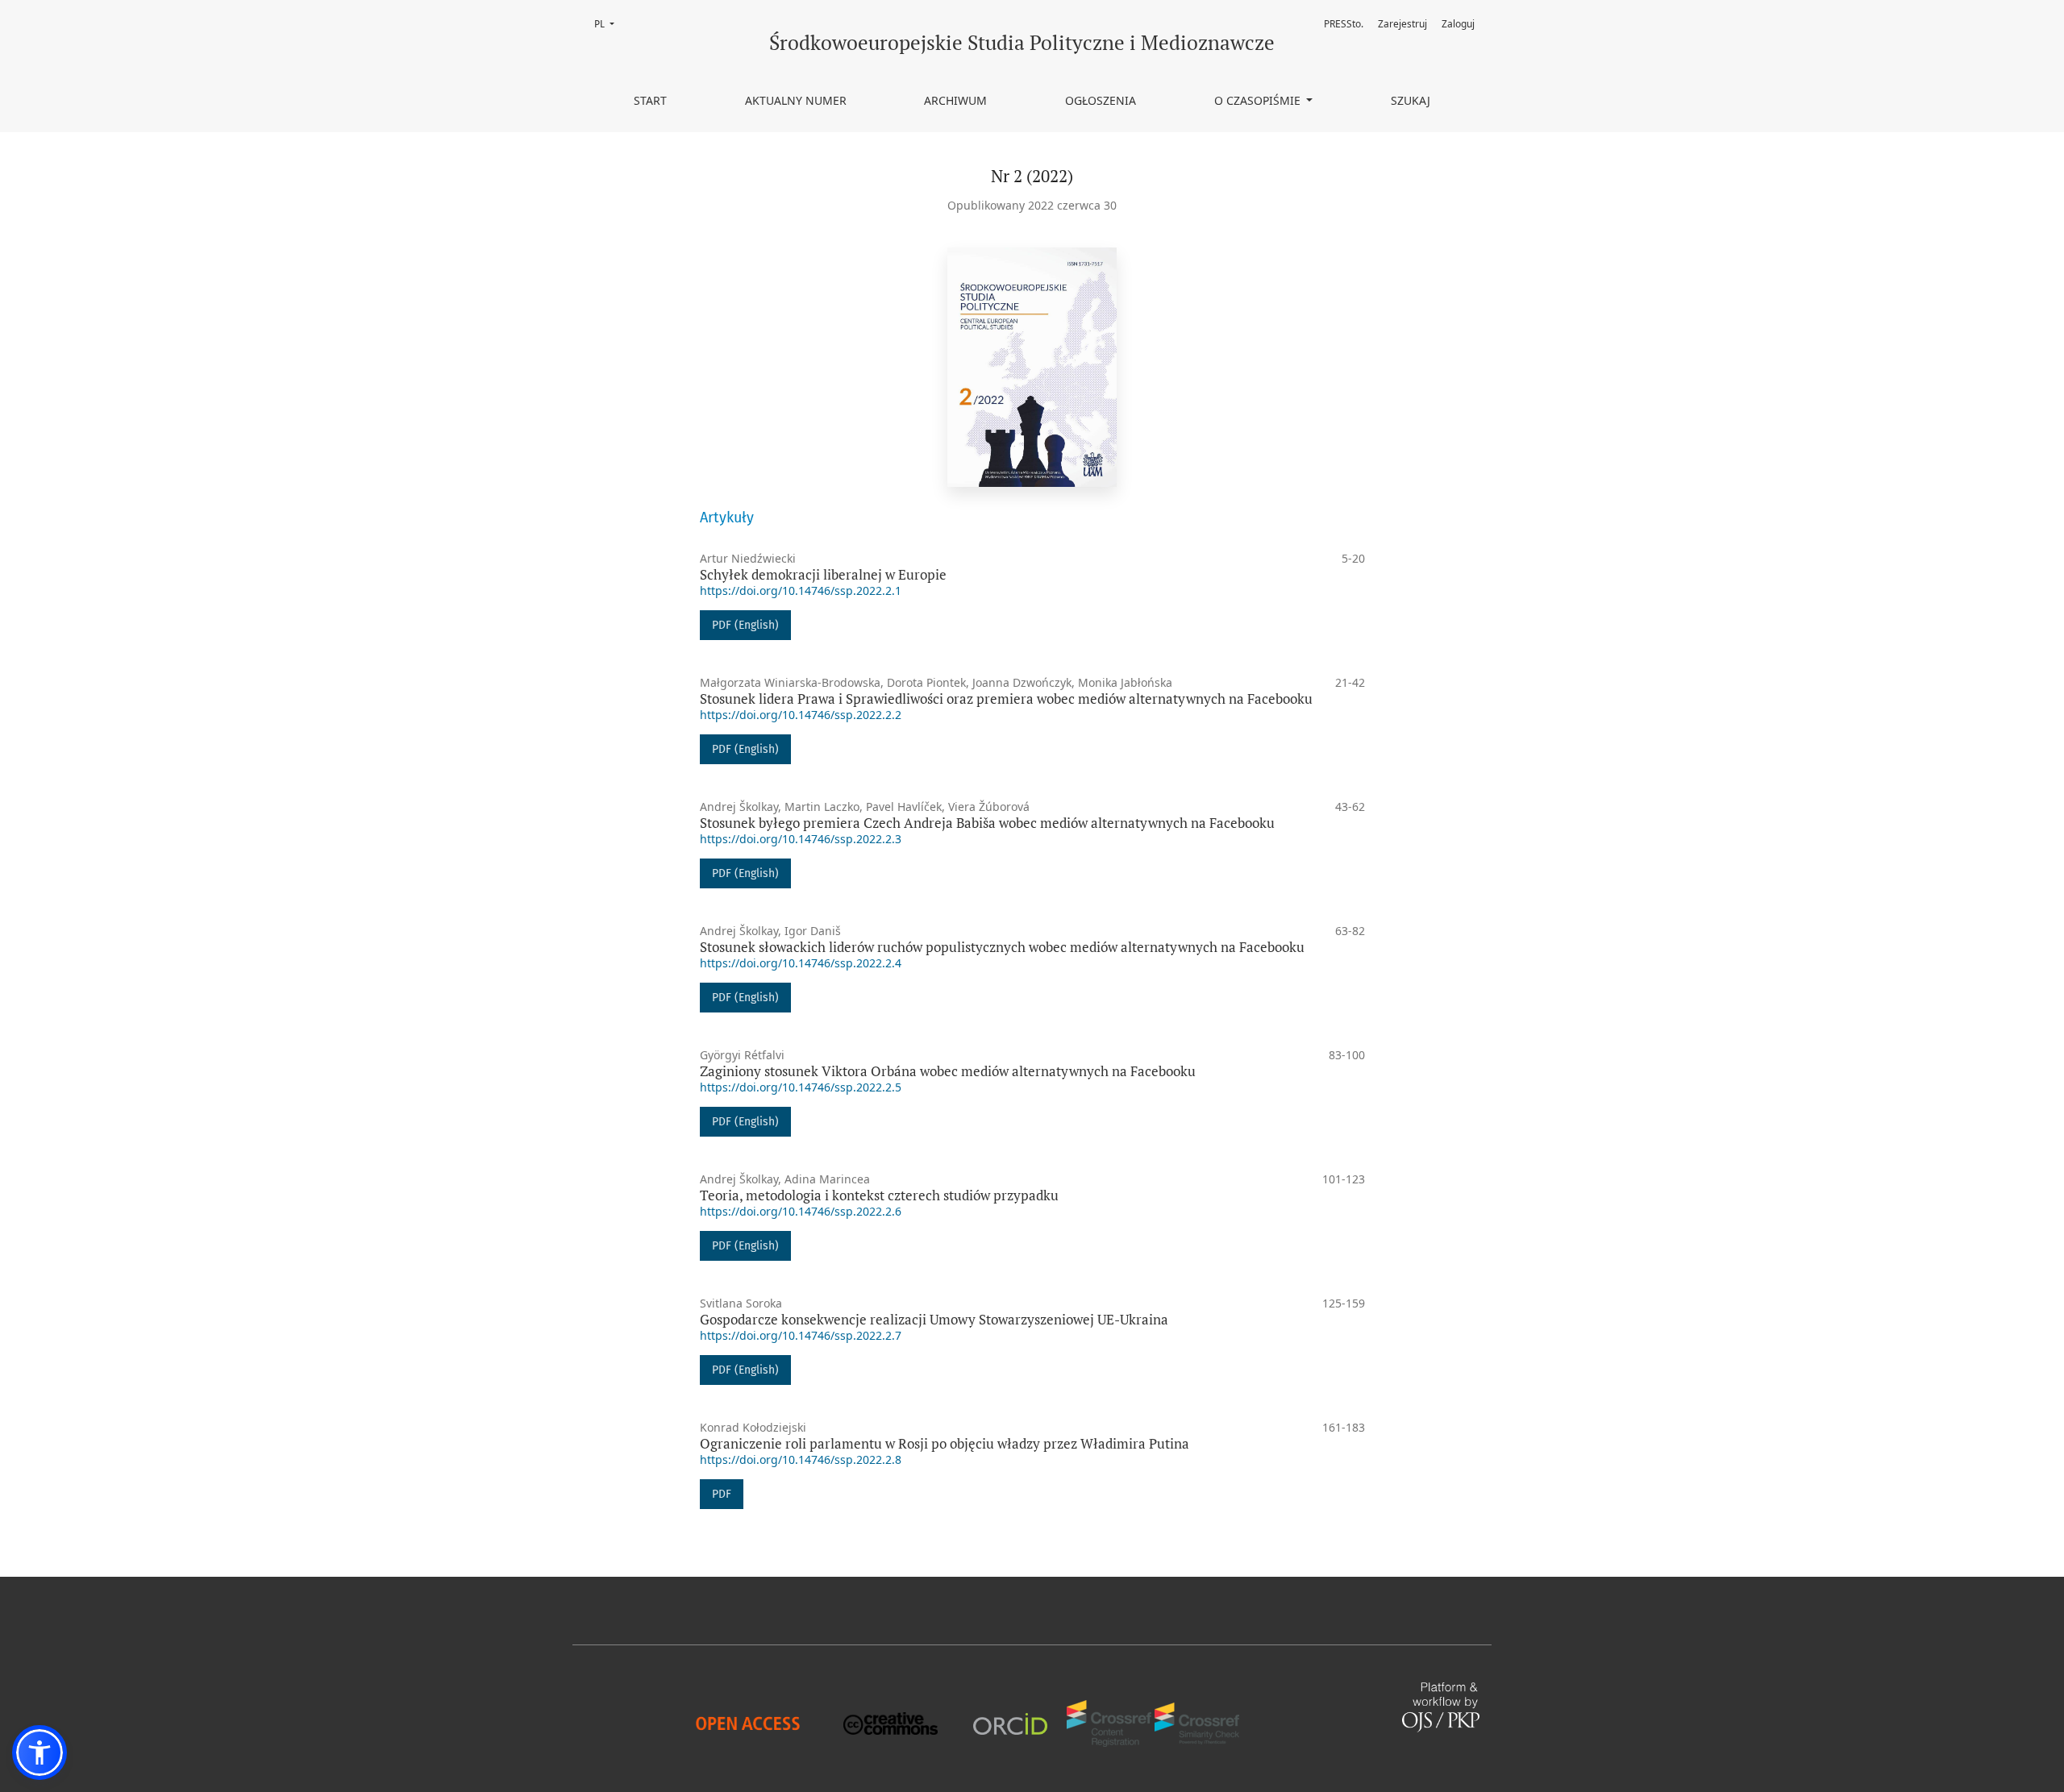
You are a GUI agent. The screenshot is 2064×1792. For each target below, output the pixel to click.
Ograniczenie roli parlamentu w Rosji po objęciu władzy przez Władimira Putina (945, 1443)
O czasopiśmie (1259, 100)
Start (650, 100)
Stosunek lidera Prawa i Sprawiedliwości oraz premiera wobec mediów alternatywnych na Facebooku (1006, 699)
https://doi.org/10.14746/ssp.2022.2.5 (801, 1087)
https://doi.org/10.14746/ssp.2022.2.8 (801, 1459)
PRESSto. (1344, 24)
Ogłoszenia (1101, 100)
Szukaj (1411, 100)
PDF (722, 1494)
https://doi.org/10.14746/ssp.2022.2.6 (801, 1211)
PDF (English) (745, 625)
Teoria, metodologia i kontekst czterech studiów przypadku (879, 1195)
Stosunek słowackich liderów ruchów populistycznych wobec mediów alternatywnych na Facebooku (1002, 947)
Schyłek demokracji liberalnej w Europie (823, 574)
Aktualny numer (796, 100)
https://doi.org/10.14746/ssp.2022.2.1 (801, 590)
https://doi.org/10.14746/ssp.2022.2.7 (801, 1335)
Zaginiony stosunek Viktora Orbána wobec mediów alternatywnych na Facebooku (948, 1071)
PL (609, 24)
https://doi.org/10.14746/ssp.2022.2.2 (801, 715)
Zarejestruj (1402, 24)
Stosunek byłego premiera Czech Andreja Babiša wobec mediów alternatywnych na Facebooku (987, 823)
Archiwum (955, 100)
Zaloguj (1458, 24)
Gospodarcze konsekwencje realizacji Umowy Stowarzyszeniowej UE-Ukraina (934, 1319)
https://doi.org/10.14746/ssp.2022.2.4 (801, 963)
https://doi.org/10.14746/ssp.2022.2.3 (801, 839)
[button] (40, 1753)
